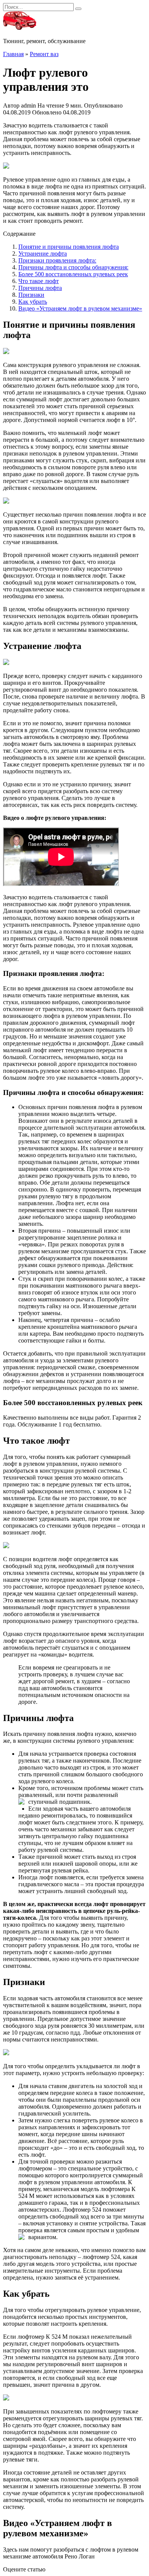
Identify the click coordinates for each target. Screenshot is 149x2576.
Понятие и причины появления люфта (69, 247)
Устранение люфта (43, 254)
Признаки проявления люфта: (57, 260)
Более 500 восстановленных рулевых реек (73, 274)
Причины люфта (40, 288)
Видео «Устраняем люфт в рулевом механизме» (80, 308)
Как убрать (33, 302)
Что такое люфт (39, 281)
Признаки (31, 295)
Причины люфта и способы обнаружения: (73, 267)
